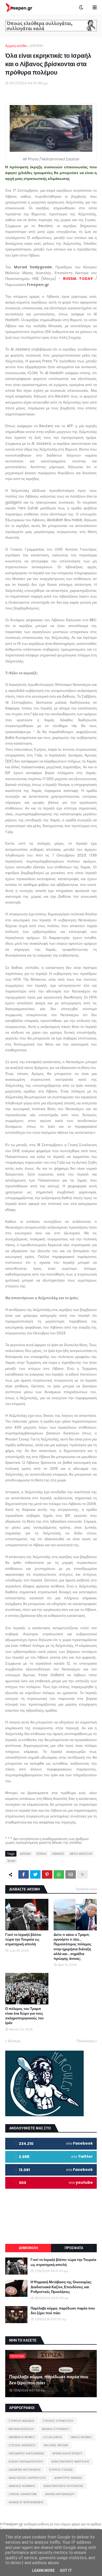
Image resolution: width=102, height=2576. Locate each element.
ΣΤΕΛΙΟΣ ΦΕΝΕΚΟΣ (22, 2445)
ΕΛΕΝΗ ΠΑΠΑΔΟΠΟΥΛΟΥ (26, 2462)
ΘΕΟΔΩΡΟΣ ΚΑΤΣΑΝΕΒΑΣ (26, 2453)
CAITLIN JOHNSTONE (23, 2494)
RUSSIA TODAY (78, 279)
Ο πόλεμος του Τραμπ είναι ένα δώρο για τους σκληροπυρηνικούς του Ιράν (24, 2016)
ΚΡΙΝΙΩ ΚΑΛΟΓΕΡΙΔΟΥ (67, 2453)
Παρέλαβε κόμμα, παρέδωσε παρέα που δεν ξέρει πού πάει (63, 2311)
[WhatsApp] (59, 1874)
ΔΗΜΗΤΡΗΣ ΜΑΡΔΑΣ (68, 2478)
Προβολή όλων (86, 1889)
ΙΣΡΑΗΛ (41, 1854)
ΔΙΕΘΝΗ (36, 46)
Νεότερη (14, 2041)
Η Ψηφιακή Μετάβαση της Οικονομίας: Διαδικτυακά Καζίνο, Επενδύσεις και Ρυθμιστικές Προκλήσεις (61, 2287)
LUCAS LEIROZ (53, 2437)
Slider (11, 1861)
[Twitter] (35, 1874)
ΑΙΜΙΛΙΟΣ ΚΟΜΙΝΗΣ (22, 2486)
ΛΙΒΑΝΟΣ (58, 1854)
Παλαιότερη (85, 2041)
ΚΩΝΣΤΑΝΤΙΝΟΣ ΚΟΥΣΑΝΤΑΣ (63, 2486)
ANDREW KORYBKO (22, 2437)
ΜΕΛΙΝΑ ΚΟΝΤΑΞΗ (21, 2429)
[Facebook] (24, 1874)
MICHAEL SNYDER (56, 2445)
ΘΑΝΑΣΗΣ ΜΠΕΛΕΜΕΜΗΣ (26, 2502)
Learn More (43, 2570)
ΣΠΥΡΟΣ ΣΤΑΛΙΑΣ (61, 2470)
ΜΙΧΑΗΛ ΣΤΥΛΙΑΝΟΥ (56, 2429)
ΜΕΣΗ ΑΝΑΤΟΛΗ (81, 1854)
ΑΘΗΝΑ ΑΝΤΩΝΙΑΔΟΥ (60, 2494)
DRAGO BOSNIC (81, 2437)
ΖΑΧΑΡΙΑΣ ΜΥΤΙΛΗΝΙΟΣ (25, 2470)
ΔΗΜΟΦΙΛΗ (28, 2248)
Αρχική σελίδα (16, 46)
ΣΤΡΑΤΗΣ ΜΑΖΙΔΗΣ (22, 2421)
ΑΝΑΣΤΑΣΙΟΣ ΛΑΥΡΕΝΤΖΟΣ (27, 2478)
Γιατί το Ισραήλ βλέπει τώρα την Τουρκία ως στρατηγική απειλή (23, 1940)
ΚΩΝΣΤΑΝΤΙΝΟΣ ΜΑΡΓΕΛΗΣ (70, 2462)
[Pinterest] (47, 1874)
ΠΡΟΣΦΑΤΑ (74, 2248)
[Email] (71, 1874)
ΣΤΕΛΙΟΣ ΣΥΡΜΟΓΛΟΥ (58, 2421)
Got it (66, 2570)
